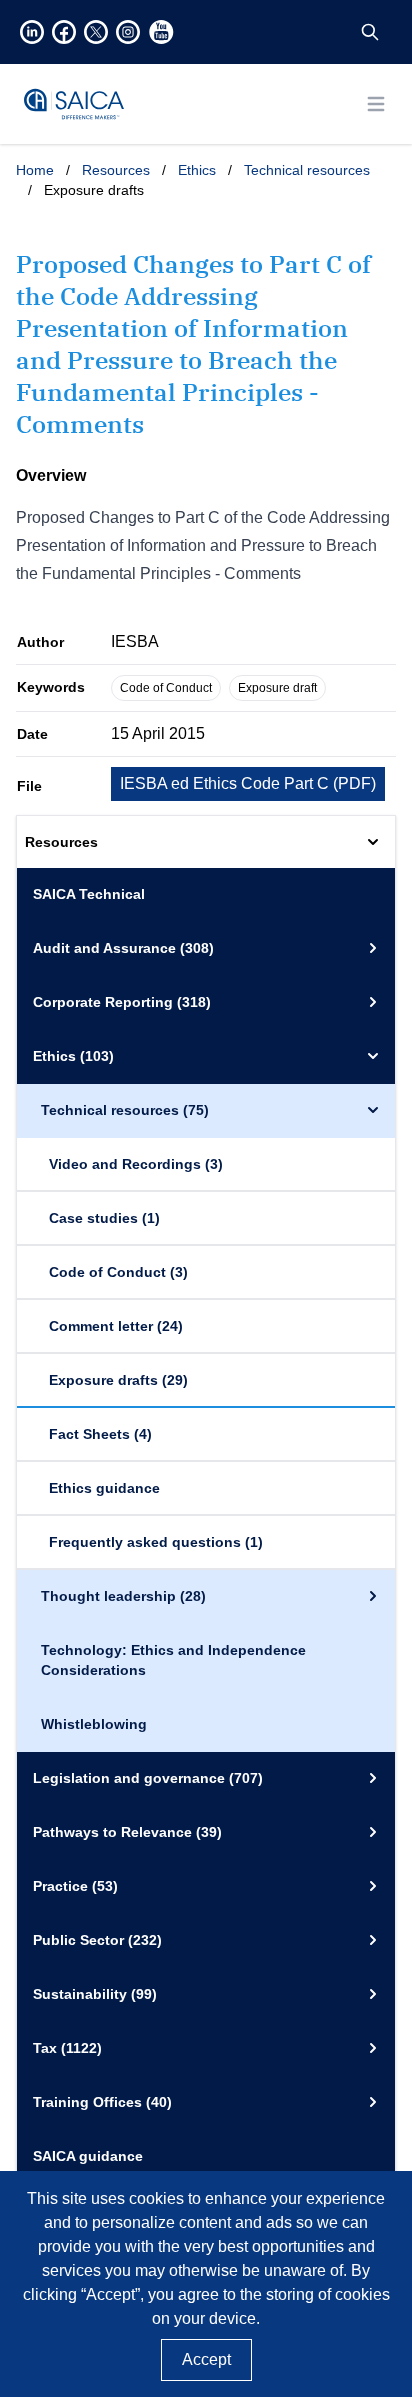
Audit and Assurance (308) (123, 948)
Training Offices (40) (102, 2102)
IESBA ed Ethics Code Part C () (248, 783)
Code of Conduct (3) (118, 1272)
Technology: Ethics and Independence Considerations (173, 1660)
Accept (206, 2359)
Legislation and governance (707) (148, 1778)
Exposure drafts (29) (118, 1380)
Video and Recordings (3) (136, 1164)
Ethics (197, 170)
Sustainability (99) (95, 1994)
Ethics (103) (73, 1056)
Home (35, 170)
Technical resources (307, 170)
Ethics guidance (104, 1488)
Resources (116, 170)
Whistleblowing (94, 1724)
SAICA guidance (88, 2156)
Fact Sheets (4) (100, 1434)
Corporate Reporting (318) (122, 1002)
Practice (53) (75, 1886)
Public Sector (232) (97, 1940)
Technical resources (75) (125, 1110)
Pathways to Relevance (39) (127, 1832)
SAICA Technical (89, 894)
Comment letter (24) (116, 1326)
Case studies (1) (104, 1218)
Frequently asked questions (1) (156, 1542)
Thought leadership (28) (123, 1596)
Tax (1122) (67, 2048)
